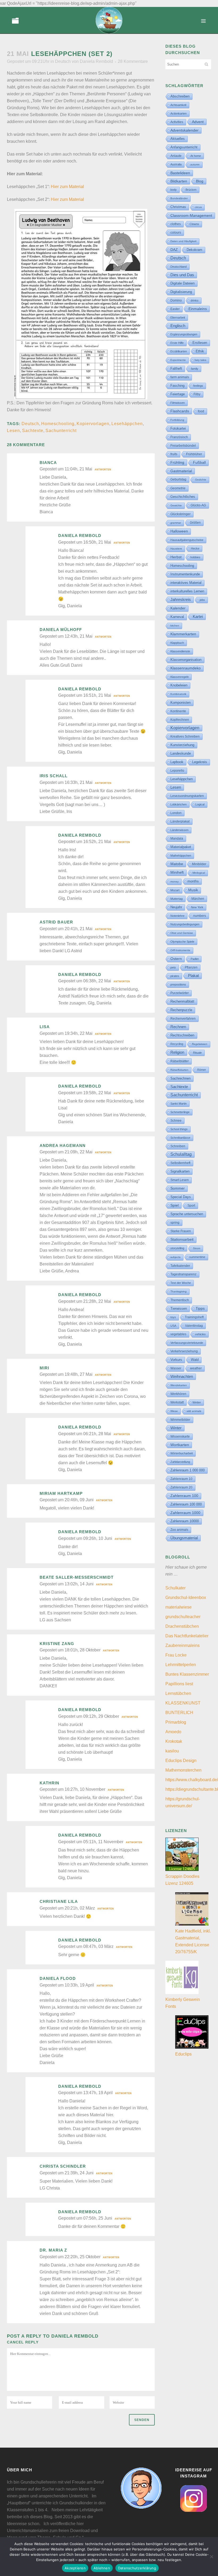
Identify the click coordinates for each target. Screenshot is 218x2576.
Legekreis (200, 762)
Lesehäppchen (127, 424)
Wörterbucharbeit (182, 1453)
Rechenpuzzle (181, 1010)
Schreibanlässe (180, 1138)
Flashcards (180, 411)
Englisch (178, 326)
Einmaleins (198, 309)
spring (175, 1223)
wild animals (194, 1411)
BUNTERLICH (179, 1713)
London (176, 813)
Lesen (13, 431)
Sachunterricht (61, 431)
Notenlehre (177, 916)
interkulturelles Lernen (187, 591)
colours (176, 233)
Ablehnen (102, 2568)
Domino (176, 300)
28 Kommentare (133, 61)
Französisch (179, 437)
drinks (195, 300)
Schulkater (175, 1588)
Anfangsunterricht (184, 147)
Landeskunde (181, 753)
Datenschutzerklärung (137, 2568)
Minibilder (199, 864)
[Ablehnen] (211, 2557)
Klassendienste (180, 651)
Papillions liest (179, 1684)
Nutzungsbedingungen (185, 924)
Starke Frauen (181, 1231)
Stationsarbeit (182, 1240)
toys (173, 1317)
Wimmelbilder (180, 1420)
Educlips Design (181, 1761)
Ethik (200, 351)
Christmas (178, 207)
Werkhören (178, 1394)
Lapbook (177, 762)
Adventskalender (185, 130)
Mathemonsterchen (183, 1770)
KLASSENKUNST (183, 1703)
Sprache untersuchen (187, 1214)
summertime (197, 1257)
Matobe (177, 864)
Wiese (174, 1411)
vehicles (200, 1334)
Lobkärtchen (179, 804)
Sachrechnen (181, 1078)
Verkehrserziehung (184, 1351)
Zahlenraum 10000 (185, 1521)
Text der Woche (181, 1283)
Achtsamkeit (178, 105)
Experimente (178, 360)
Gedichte (201, 480)
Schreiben (178, 1146)
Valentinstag (194, 1326)
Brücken (191, 190)
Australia (176, 164)
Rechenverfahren (183, 1019)
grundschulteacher (183, 1617)
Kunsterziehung (182, 745)
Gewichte (176, 505)
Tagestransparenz (183, 1274)
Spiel (175, 1205)
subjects (175, 1257)
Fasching (177, 386)
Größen (195, 523)
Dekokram (194, 250)
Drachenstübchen (182, 1626)
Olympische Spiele (182, 942)
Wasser (176, 1368)
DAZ (174, 250)
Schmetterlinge (180, 1112)
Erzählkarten (179, 351)
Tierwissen (179, 1309)
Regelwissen (200, 1044)
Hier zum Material (67, 187)
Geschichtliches (183, 497)
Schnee (176, 1121)
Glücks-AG (198, 505)
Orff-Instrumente (180, 950)
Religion (177, 1052)
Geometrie (178, 488)
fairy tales (200, 360)
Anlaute (176, 156)
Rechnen (178, 1027)
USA (173, 1326)
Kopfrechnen (180, 720)
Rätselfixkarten (179, 1070)
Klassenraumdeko (186, 668)
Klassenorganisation (186, 660)
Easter (175, 309)
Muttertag (177, 899)
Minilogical (199, 873)
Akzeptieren (75, 2568)
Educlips (183, 2054)
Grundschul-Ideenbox (186, 1598)
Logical (200, 804)
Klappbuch (177, 643)
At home (196, 156)
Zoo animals (179, 1530)
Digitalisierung (181, 292)
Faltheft (176, 369)
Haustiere (176, 549)
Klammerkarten (183, 634)
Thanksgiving (179, 1291)
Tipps (200, 1308)
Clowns (194, 224)
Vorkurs (176, 1360)
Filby (197, 394)
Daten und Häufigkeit (183, 241)
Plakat (193, 976)
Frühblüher (194, 454)
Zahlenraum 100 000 (186, 1504)
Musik (193, 890)
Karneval (177, 617)
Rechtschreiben (182, 1035)
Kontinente (178, 711)
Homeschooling (58, 424)
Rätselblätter (180, 1061)
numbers (200, 916)
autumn (195, 164)
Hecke (195, 548)
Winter (176, 1428)
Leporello (177, 771)
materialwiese (179, 1607)
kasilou (172, 1751)
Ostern (176, 959)
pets (173, 967)
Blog (200, 181)
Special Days (181, 1197)
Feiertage (178, 394)
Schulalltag (181, 1154)
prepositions (178, 984)
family (195, 369)
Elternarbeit (178, 318)
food (201, 411)
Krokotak (174, 1741)
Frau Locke (176, 1655)
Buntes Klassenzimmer (187, 1674)
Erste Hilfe (177, 343)
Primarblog (176, 1722)
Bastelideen (180, 173)
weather (196, 1368)
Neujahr (176, 907)
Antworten (103, 470)
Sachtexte (33, 431)
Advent (198, 122)
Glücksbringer (181, 514)
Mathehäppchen (181, 856)
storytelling (177, 1248)
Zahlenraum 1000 (185, 1513)
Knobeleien (179, 685)
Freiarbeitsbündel (183, 446)
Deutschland (179, 267)
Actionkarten (179, 113)
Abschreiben (180, 96)
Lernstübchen (178, 1693)
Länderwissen (179, 830)
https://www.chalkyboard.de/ (192, 1780)
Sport (191, 1206)
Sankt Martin (179, 1104)
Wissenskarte (180, 1436)
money (175, 882)
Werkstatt (177, 1402)
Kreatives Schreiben (185, 736)
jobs (202, 600)
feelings (198, 386)
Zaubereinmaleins (183, 1645)
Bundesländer (179, 198)
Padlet (195, 959)
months (193, 881)
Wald (195, 1360)
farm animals (180, 377)
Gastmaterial (181, 471)
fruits (174, 454)
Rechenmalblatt (182, 1001)
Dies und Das (182, 275)
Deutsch (63, 61)
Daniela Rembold (96, 61)
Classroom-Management (191, 215)
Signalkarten (180, 1171)
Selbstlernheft (180, 1163)
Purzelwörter (180, 993)
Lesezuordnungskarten (187, 796)
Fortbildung (177, 420)
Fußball (199, 463)
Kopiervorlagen (93, 424)
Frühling (177, 462)
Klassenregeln (180, 677)
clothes (176, 224)
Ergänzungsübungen (184, 334)
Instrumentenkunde (185, 574)
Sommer (178, 1188)
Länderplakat (180, 821)
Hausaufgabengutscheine (187, 540)
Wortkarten (180, 1445)
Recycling (177, 1044)
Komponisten (181, 703)
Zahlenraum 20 (181, 1487)
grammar (176, 523)
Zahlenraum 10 (181, 1479)
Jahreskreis (181, 599)
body (174, 190)
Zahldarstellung (180, 1462)
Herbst (176, 557)
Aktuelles (178, 139)
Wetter (197, 1402)
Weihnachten (182, 1377)
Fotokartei (178, 428)
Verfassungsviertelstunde (187, 1343)
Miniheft (177, 872)
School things (179, 1129)
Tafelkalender (180, 1266)
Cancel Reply (23, 2342)
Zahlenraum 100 (184, 1496)
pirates (175, 976)
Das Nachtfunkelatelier (187, 1636)
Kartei (198, 617)
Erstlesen (200, 343)
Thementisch (180, 1300)
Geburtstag (178, 479)
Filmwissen (178, 403)
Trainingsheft (194, 1317)
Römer (202, 1070)
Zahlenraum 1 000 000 (188, 1470)
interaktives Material (186, 583)
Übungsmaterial (184, 1538)
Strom (197, 1248)
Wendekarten (179, 1385)
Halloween (179, 531)
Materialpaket (181, 847)
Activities (177, 122)
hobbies (195, 557)
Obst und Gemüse (182, 933)
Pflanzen (191, 967)
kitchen (175, 626)
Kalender (178, 608)
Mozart (175, 890)
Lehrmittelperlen (181, 1665)
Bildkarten (179, 181)
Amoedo (173, 1732)
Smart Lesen (180, 1180)
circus (198, 207)
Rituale (197, 1053)
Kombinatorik (178, 694)
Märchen (198, 899)
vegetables (178, 1334)
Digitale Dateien (183, 283)
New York (197, 907)
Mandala (177, 839)
